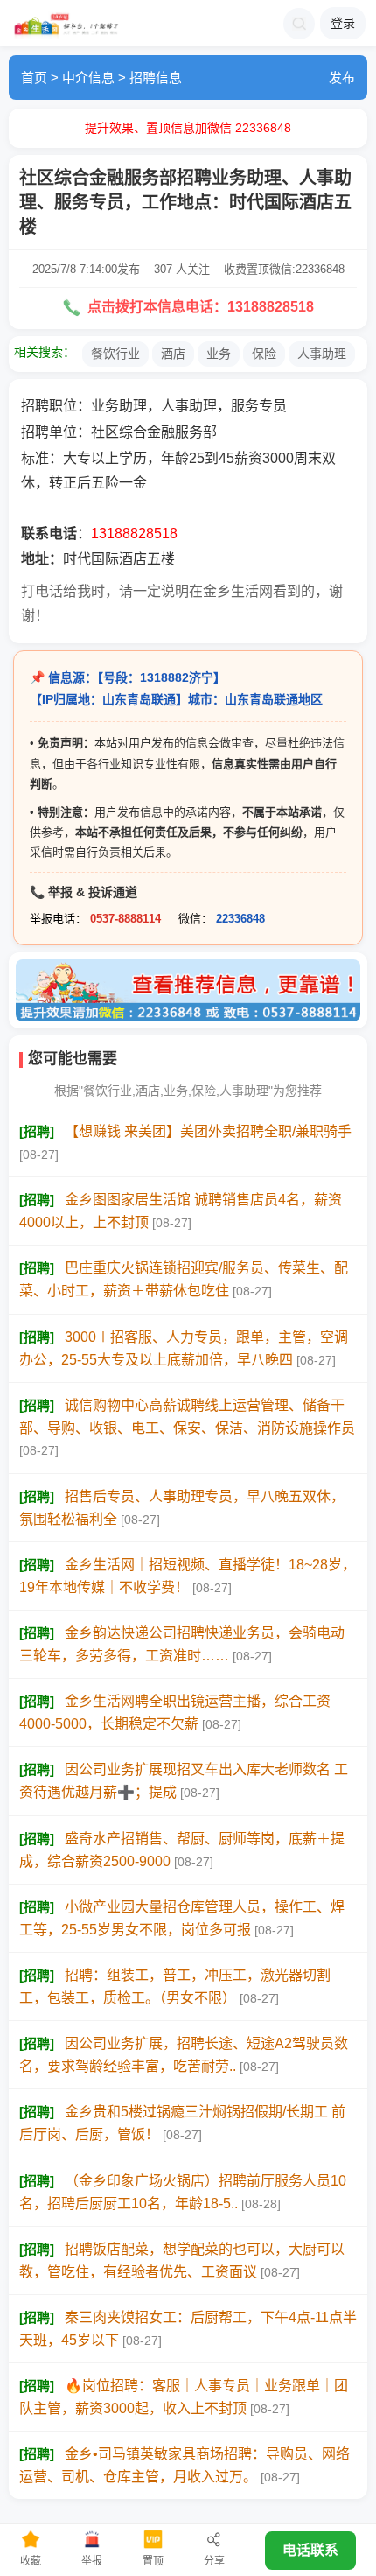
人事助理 (322, 354)
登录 (343, 23)
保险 (264, 354)
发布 (342, 77)
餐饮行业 (115, 354)
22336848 (240, 919)
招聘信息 (156, 77)
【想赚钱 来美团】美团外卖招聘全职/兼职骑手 (208, 1131)
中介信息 (88, 77)
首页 (34, 77)
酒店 (173, 354)
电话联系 (310, 2550)
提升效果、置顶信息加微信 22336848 (188, 128)
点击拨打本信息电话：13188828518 (199, 307)
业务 (219, 354)
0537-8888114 (125, 919)
